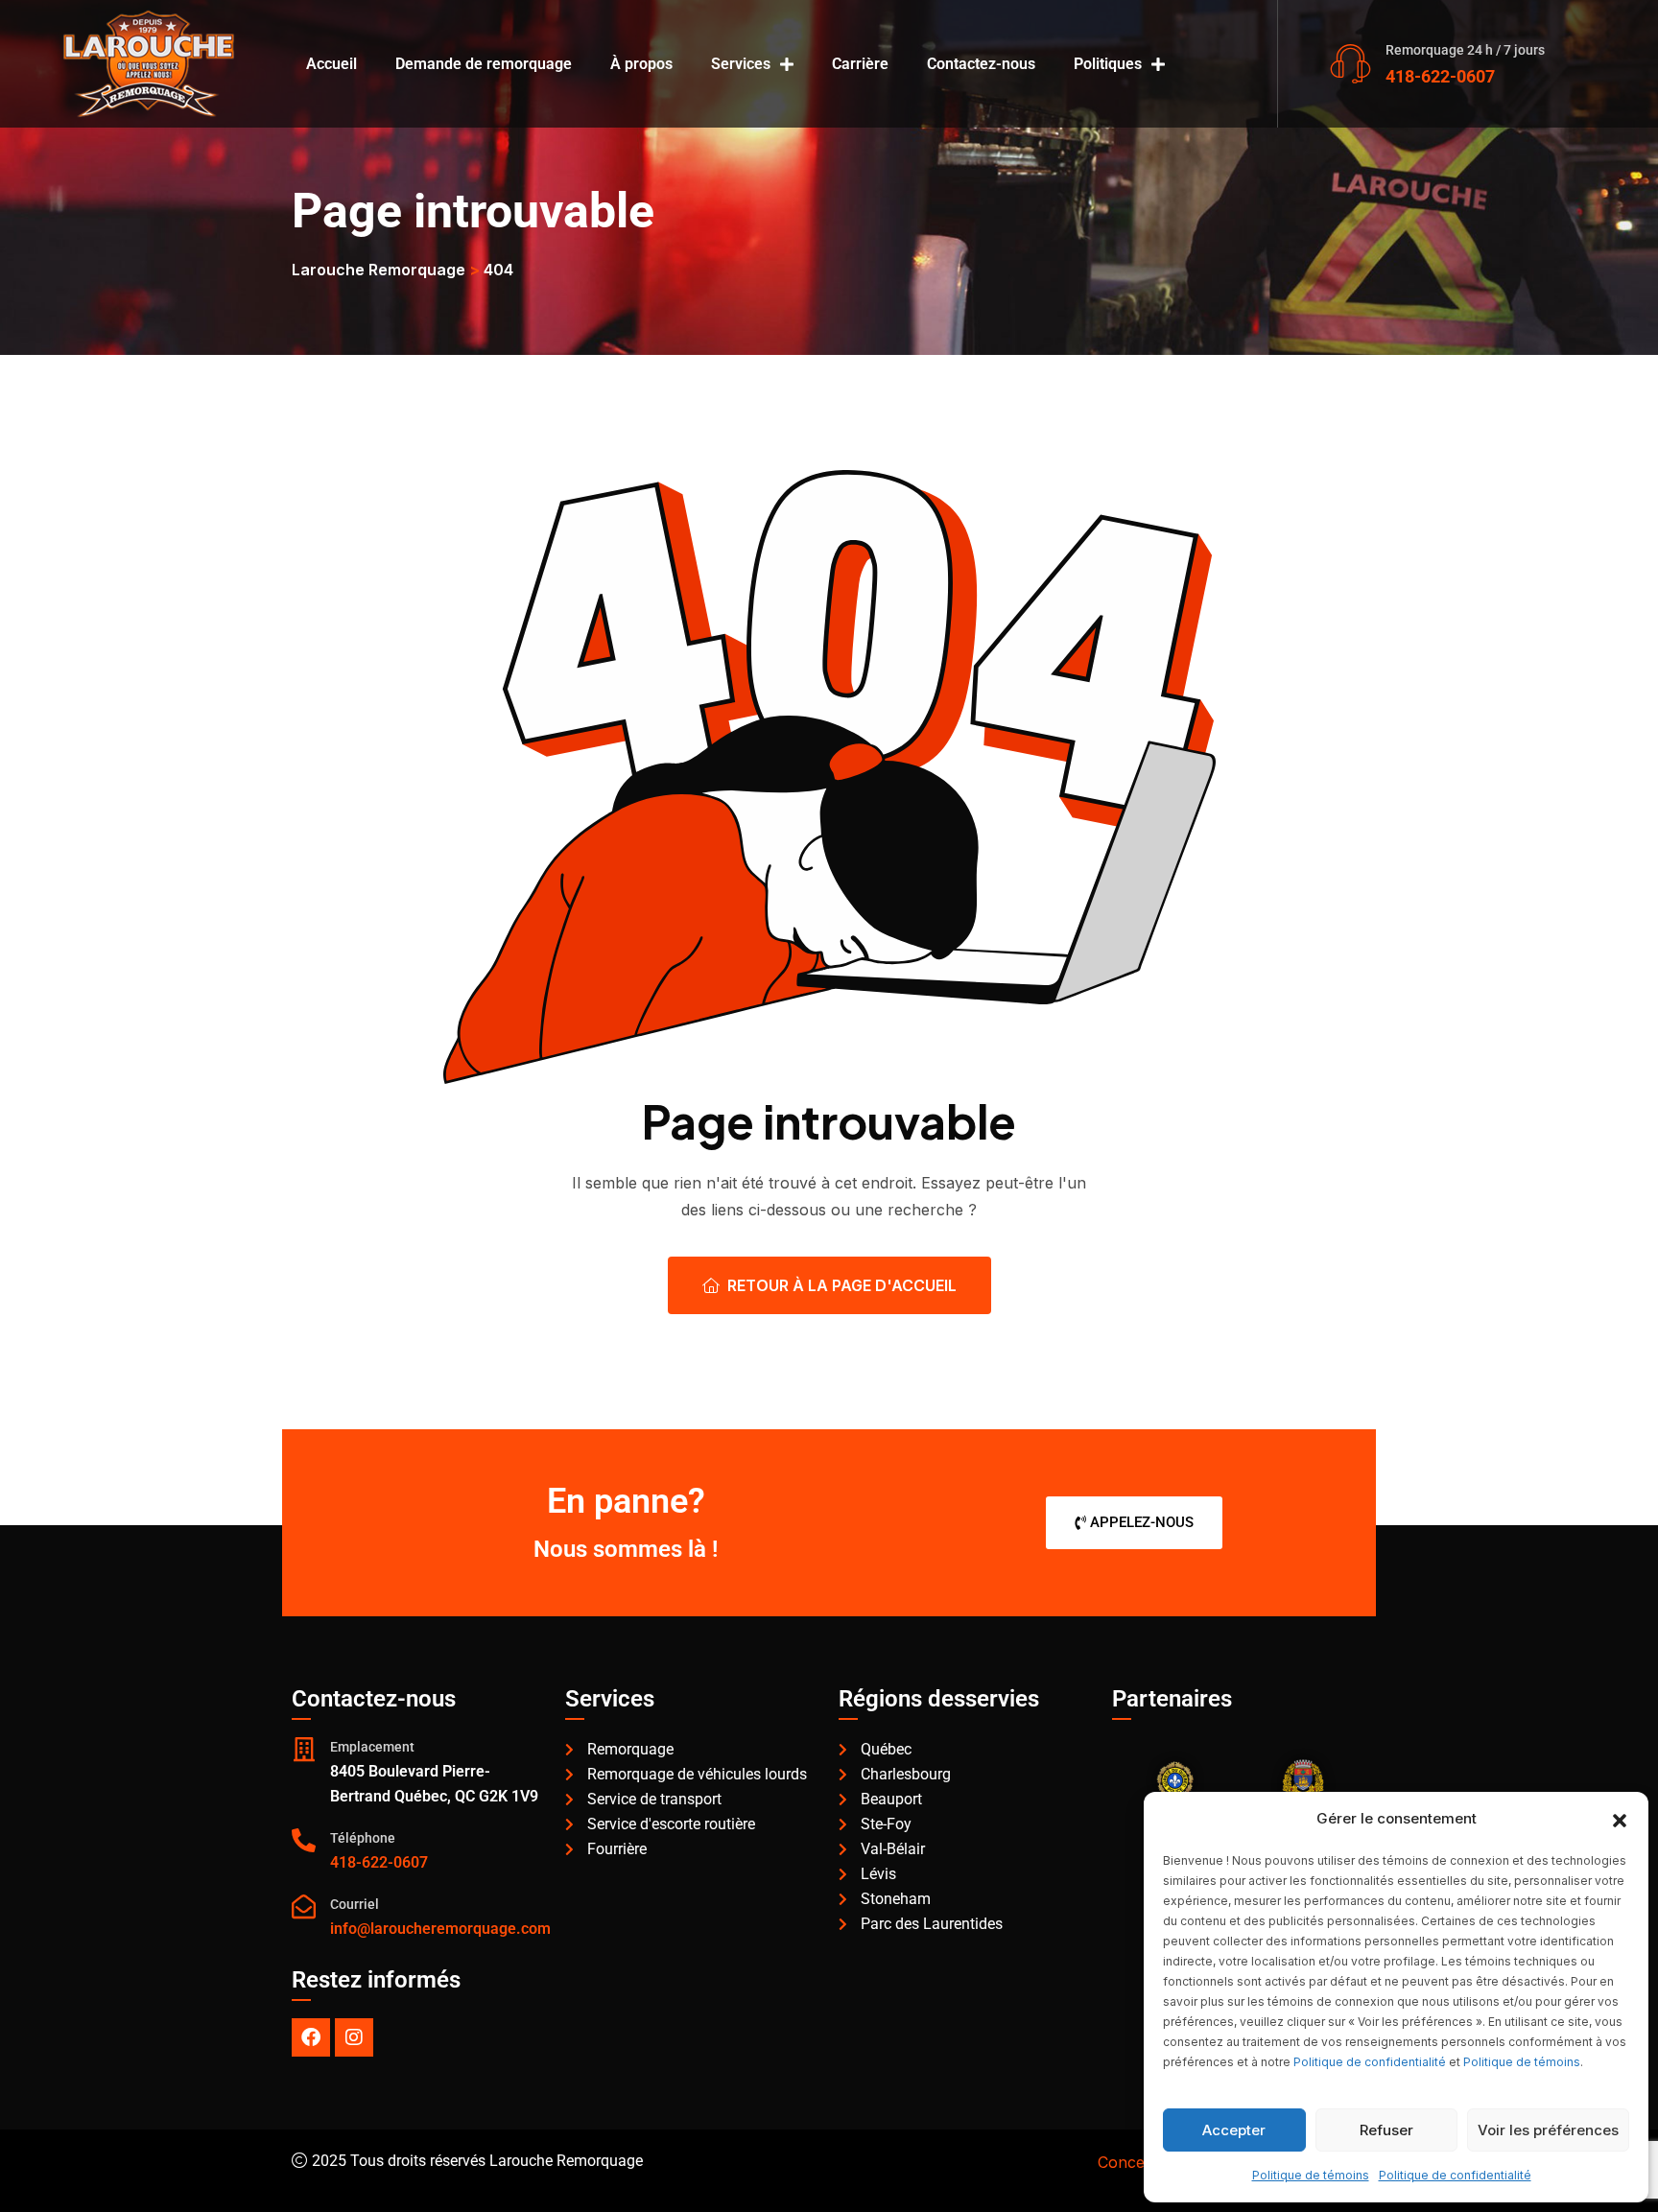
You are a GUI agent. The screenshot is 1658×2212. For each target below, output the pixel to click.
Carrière (860, 64)
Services (741, 64)
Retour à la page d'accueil (842, 1285)
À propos (641, 64)
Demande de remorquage (484, 64)
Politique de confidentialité (1370, 2062)
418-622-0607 (1440, 76)
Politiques (1108, 64)
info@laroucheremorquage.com (440, 1929)
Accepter (1234, 2130)
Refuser (1386, 2130)
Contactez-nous (981, 64)
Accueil (332, 64)
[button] (1620, 1819)
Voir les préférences (1548, 2130)
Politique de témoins (1522, 2062)
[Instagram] (354, 2037)
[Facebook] (311, 2037)
